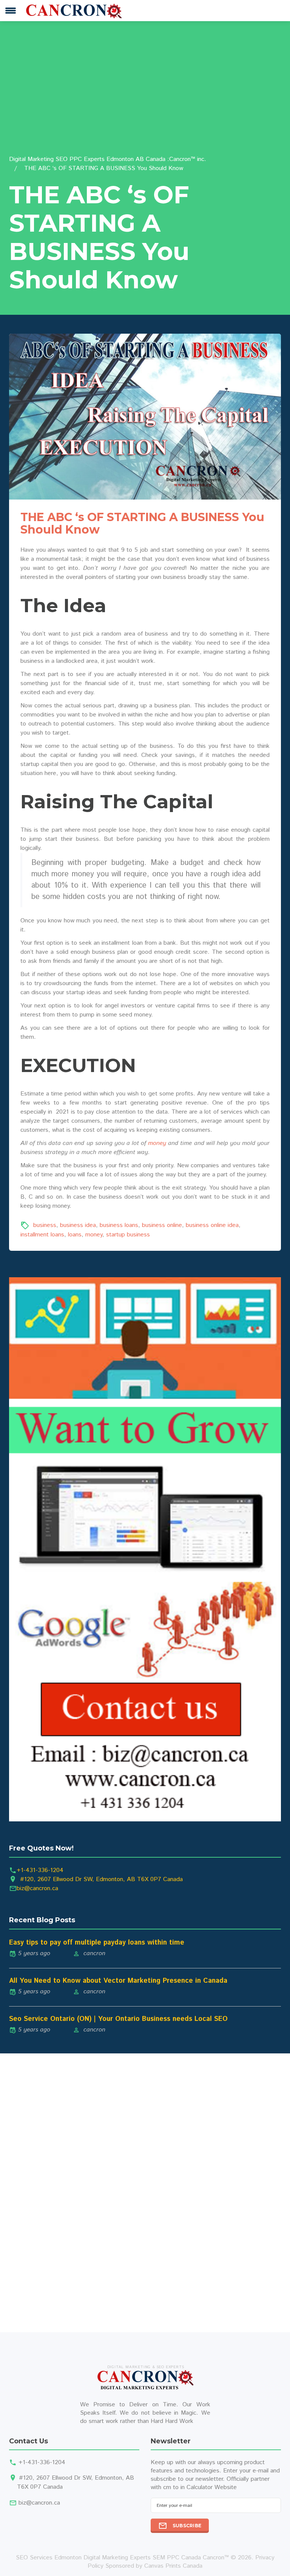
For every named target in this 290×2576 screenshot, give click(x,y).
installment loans (42, 1235)
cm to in (174, 2487)
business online (162, 1226)
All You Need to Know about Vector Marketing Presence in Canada (118, 1981)
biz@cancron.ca (37, 1888)
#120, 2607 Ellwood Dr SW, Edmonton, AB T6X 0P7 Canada (101, 1879)
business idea (78, 1226)
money (157, 1143)
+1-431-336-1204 (40, 1870)
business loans (119, 1226)
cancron (94, 1953)
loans (75, 1235)
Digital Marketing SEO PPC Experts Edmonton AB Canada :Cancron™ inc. (108, 159)
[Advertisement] (145, 98)
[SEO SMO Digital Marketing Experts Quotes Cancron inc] (145, 1549)
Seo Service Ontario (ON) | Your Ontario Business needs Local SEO (118, 2019)
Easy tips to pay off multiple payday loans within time (97, 1943)
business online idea (212, 1226)
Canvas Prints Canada (173, 2566)
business (45, 1226)
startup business (128, 1235)
